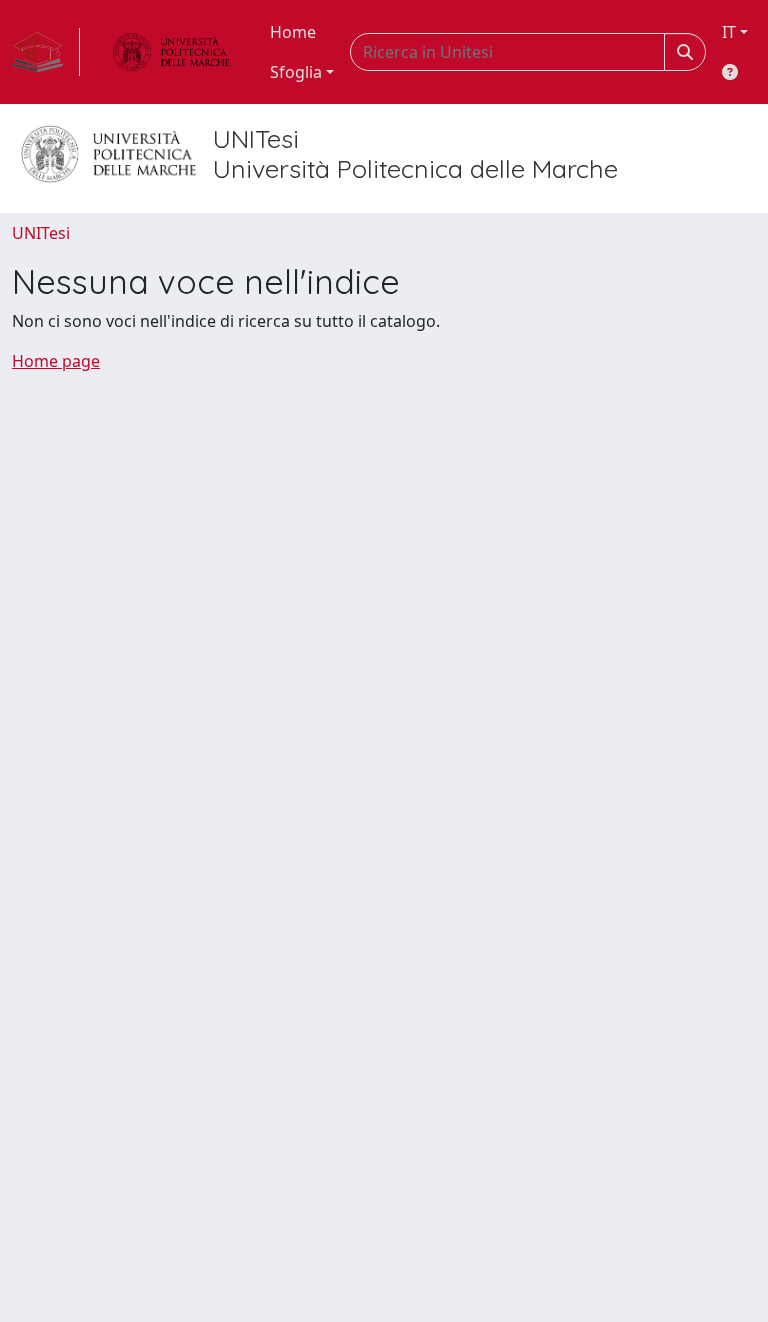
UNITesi (41, 233)
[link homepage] (46, 52)
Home (293, 32)
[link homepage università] (171, 52)
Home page (56, 361)
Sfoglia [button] (296, 72)
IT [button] (729, 32)
